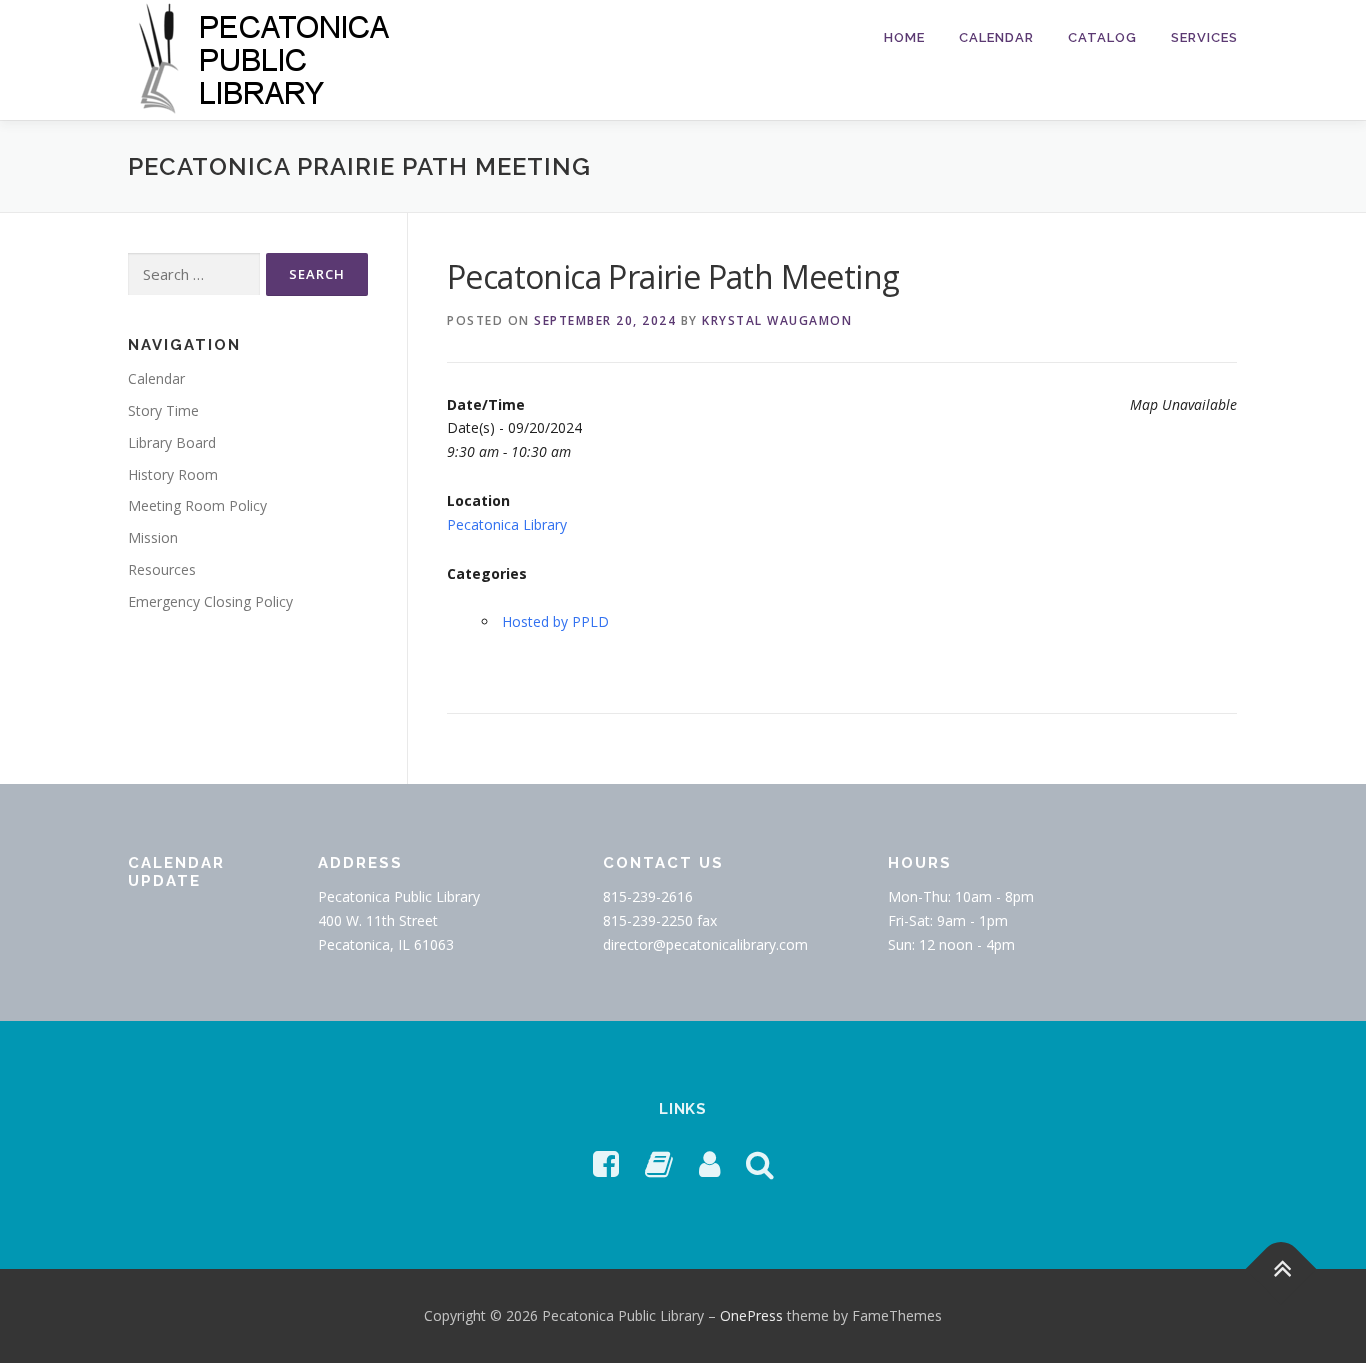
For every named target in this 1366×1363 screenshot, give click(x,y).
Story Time (163, 410)
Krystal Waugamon (777, 320)
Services (1204, 37)
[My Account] (709, 1163)
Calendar (996, 37)
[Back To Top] (1281, 1268)
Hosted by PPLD (555, 621)
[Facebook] (606, 1163)
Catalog (1102, 37)
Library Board (172, 442)
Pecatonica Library (507, 524)
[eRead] (659, 1163)
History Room (173, 474)
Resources (162, 569)
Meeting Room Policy (197, 505)
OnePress (751, 1315)
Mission (153, 537)
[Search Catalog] (760, 1163)
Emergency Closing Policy (210, 601)
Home (904, 37)
